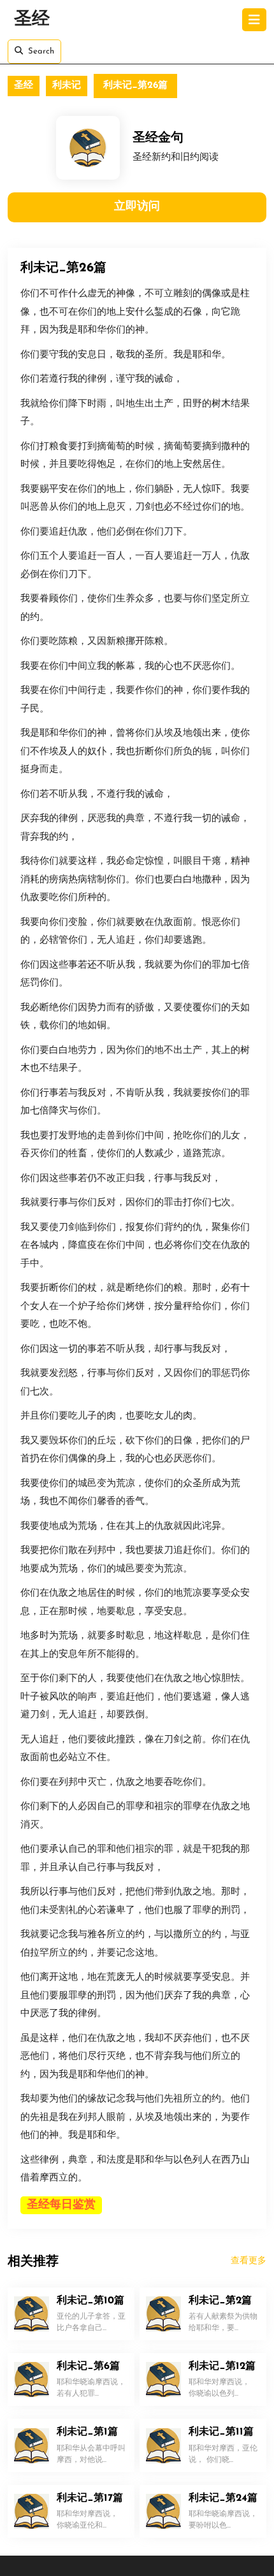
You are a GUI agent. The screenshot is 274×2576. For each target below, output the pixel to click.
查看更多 (249, 2261)
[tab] (254, 20)
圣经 (32, 20)
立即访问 (137, 207)
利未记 (67, 86)
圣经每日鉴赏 (61, 2205)
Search (41, 51)
